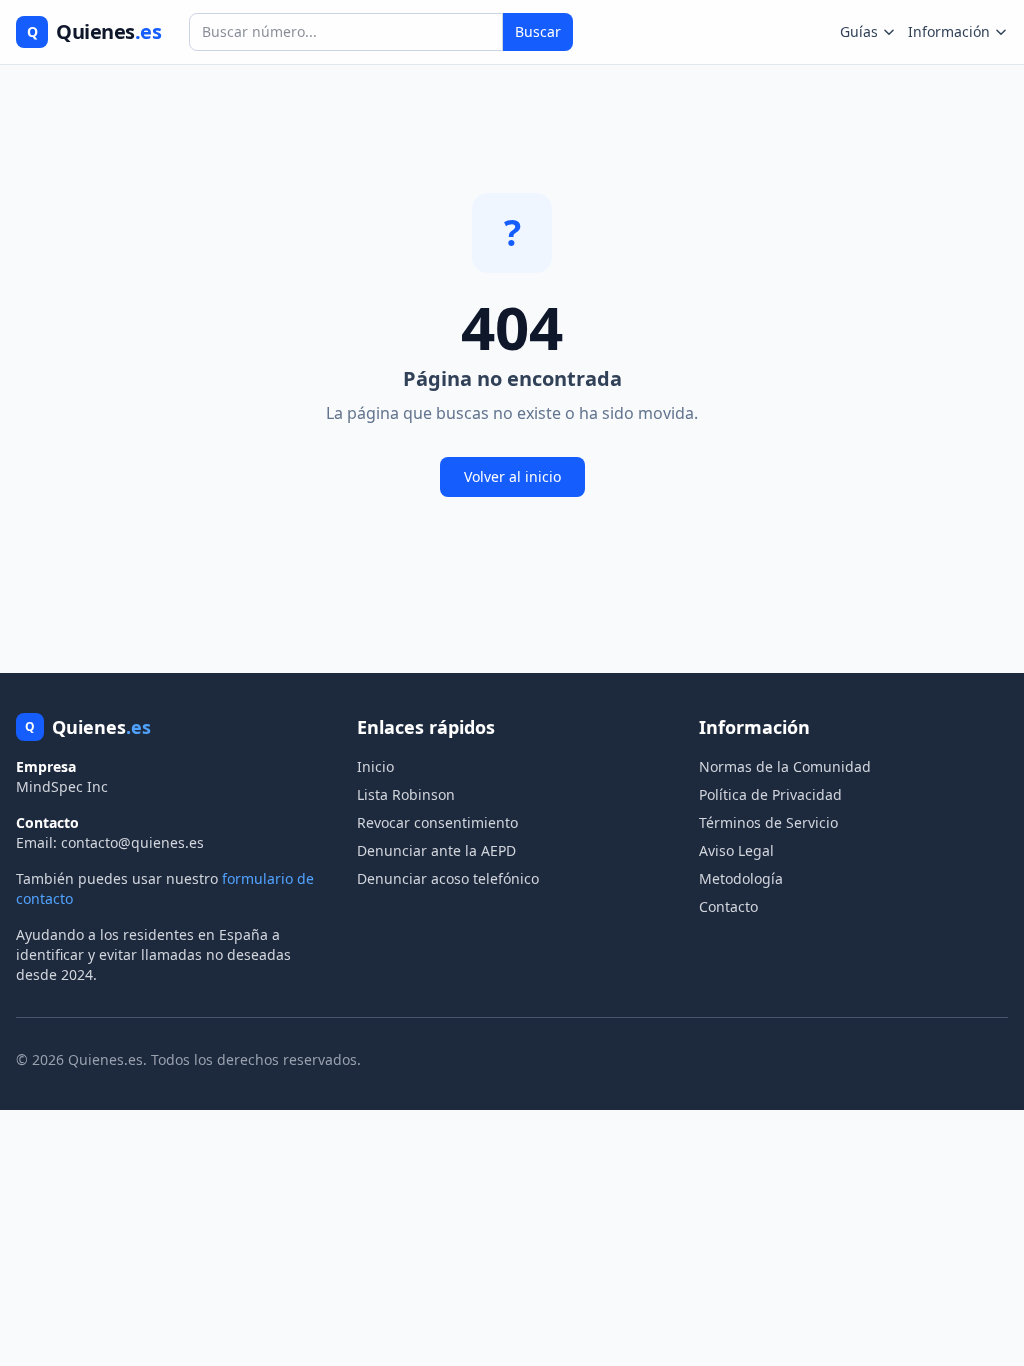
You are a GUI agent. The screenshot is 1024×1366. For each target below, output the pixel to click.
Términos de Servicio (768, 822)
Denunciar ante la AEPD (436, 850)
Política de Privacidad (770, 794)
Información (949, 31)
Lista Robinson (406, 794)
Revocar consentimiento (437, 822)
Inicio (375, 766)
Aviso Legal (736, 850)
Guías (859, 31)
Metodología (741, 878)
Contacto (728, 906)
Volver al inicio (512, 476)
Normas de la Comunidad (785, 766)
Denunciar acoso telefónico (448, 878)
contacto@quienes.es (132, 842)
